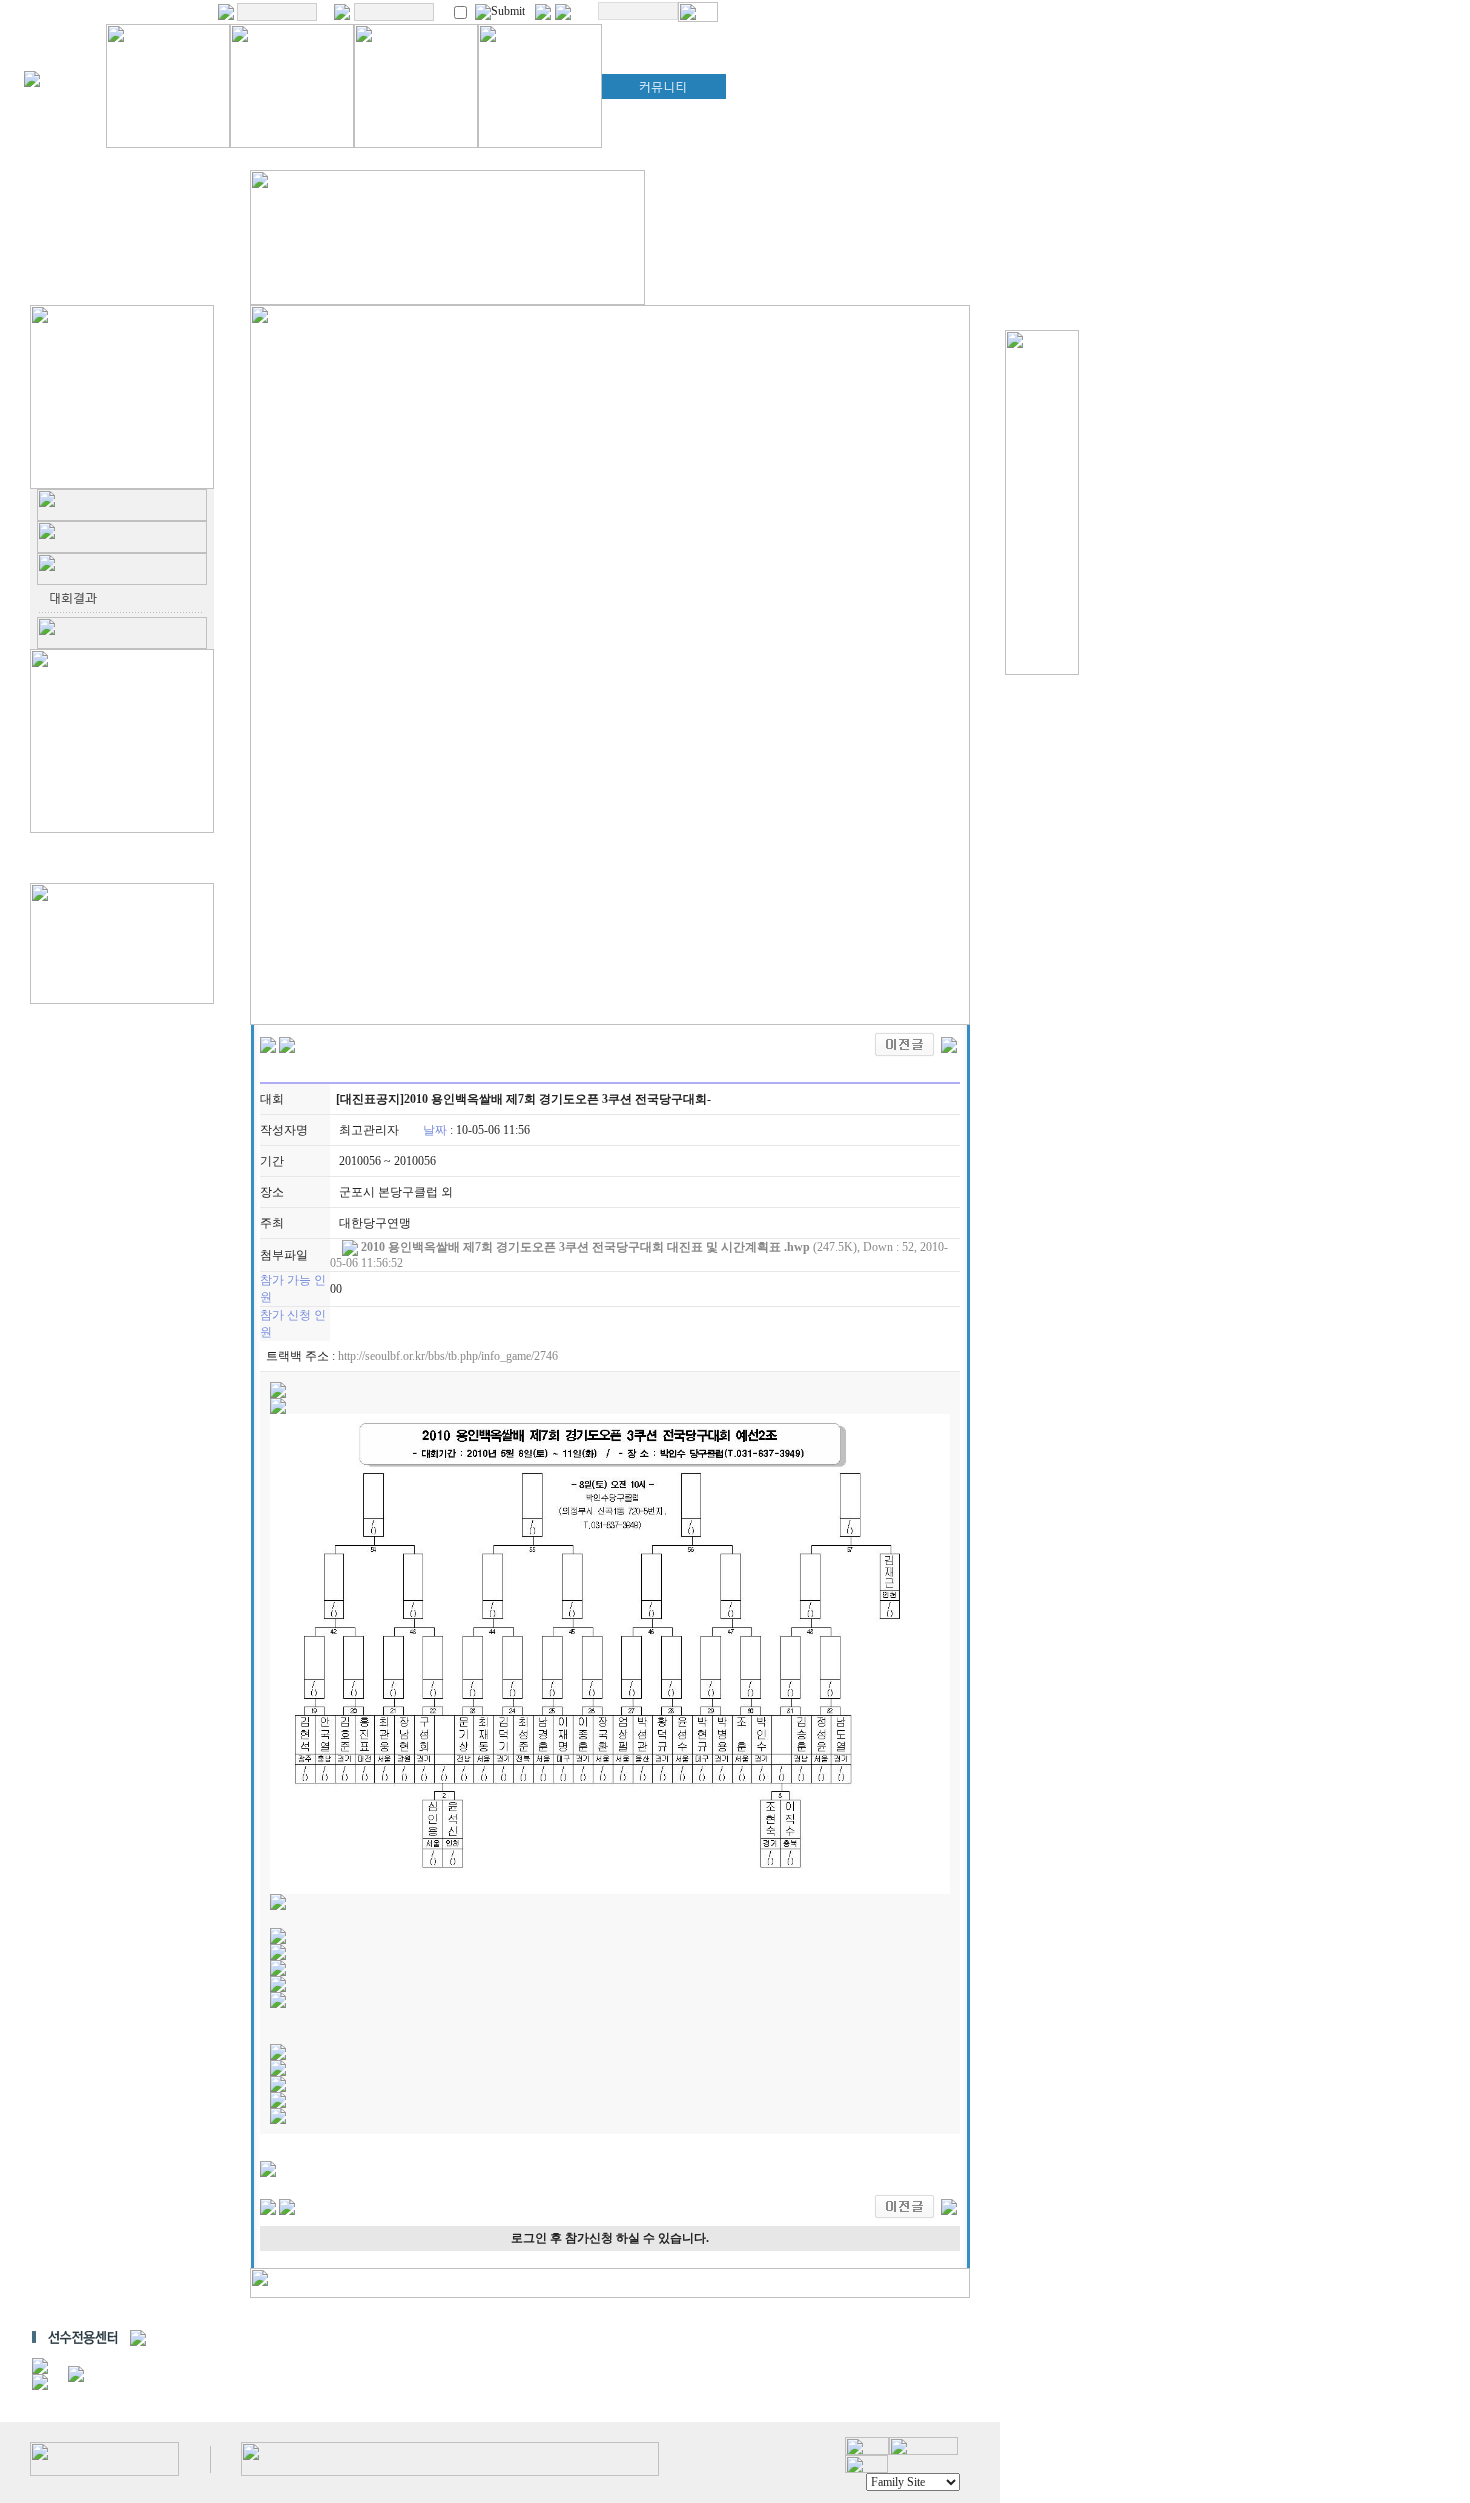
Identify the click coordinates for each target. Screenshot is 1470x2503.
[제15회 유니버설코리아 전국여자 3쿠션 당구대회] (949, 1043)
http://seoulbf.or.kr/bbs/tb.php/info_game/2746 (448, 1356)
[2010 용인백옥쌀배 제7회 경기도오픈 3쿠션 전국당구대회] (904, 1043)
